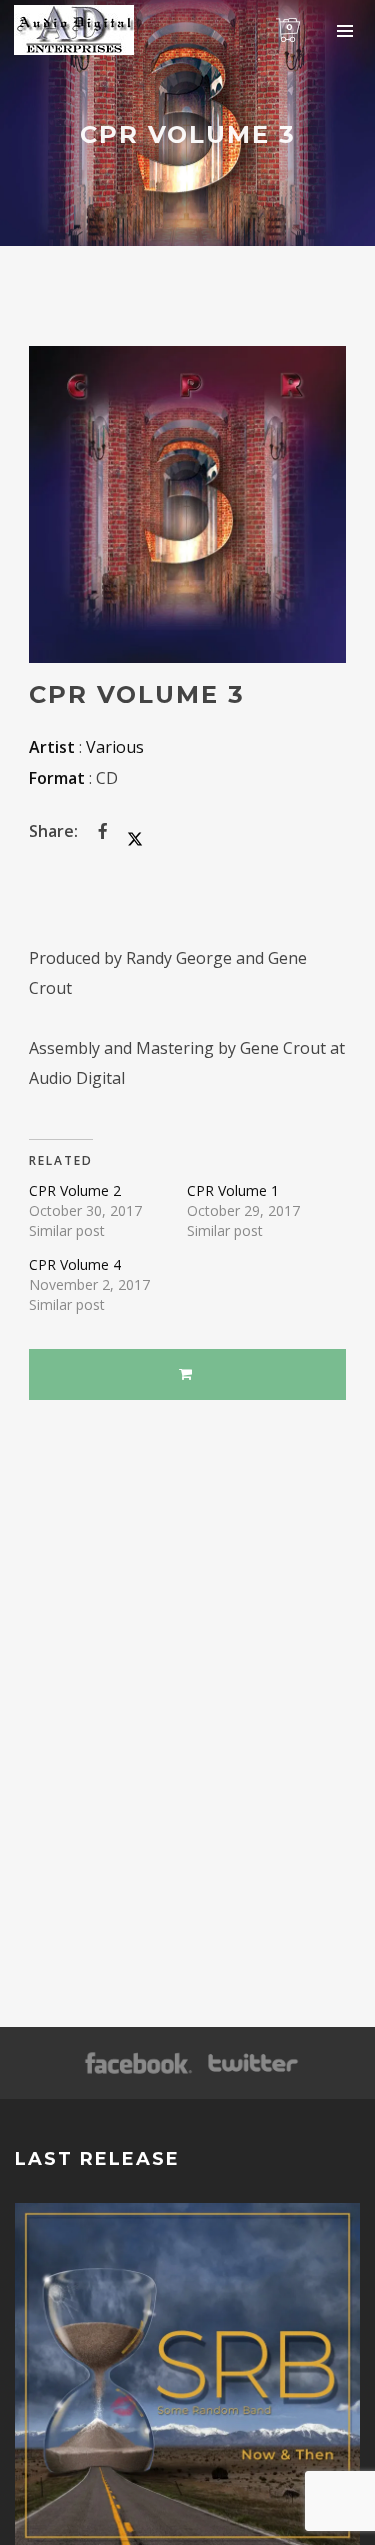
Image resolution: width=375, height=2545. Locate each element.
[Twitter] (252, 2064)
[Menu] (345, 30)
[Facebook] (138, 2064)
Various (115, 747)
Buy (187, 1374)
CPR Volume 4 (75, 1264)
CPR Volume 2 (75, 1190)
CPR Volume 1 (233, 1190)
